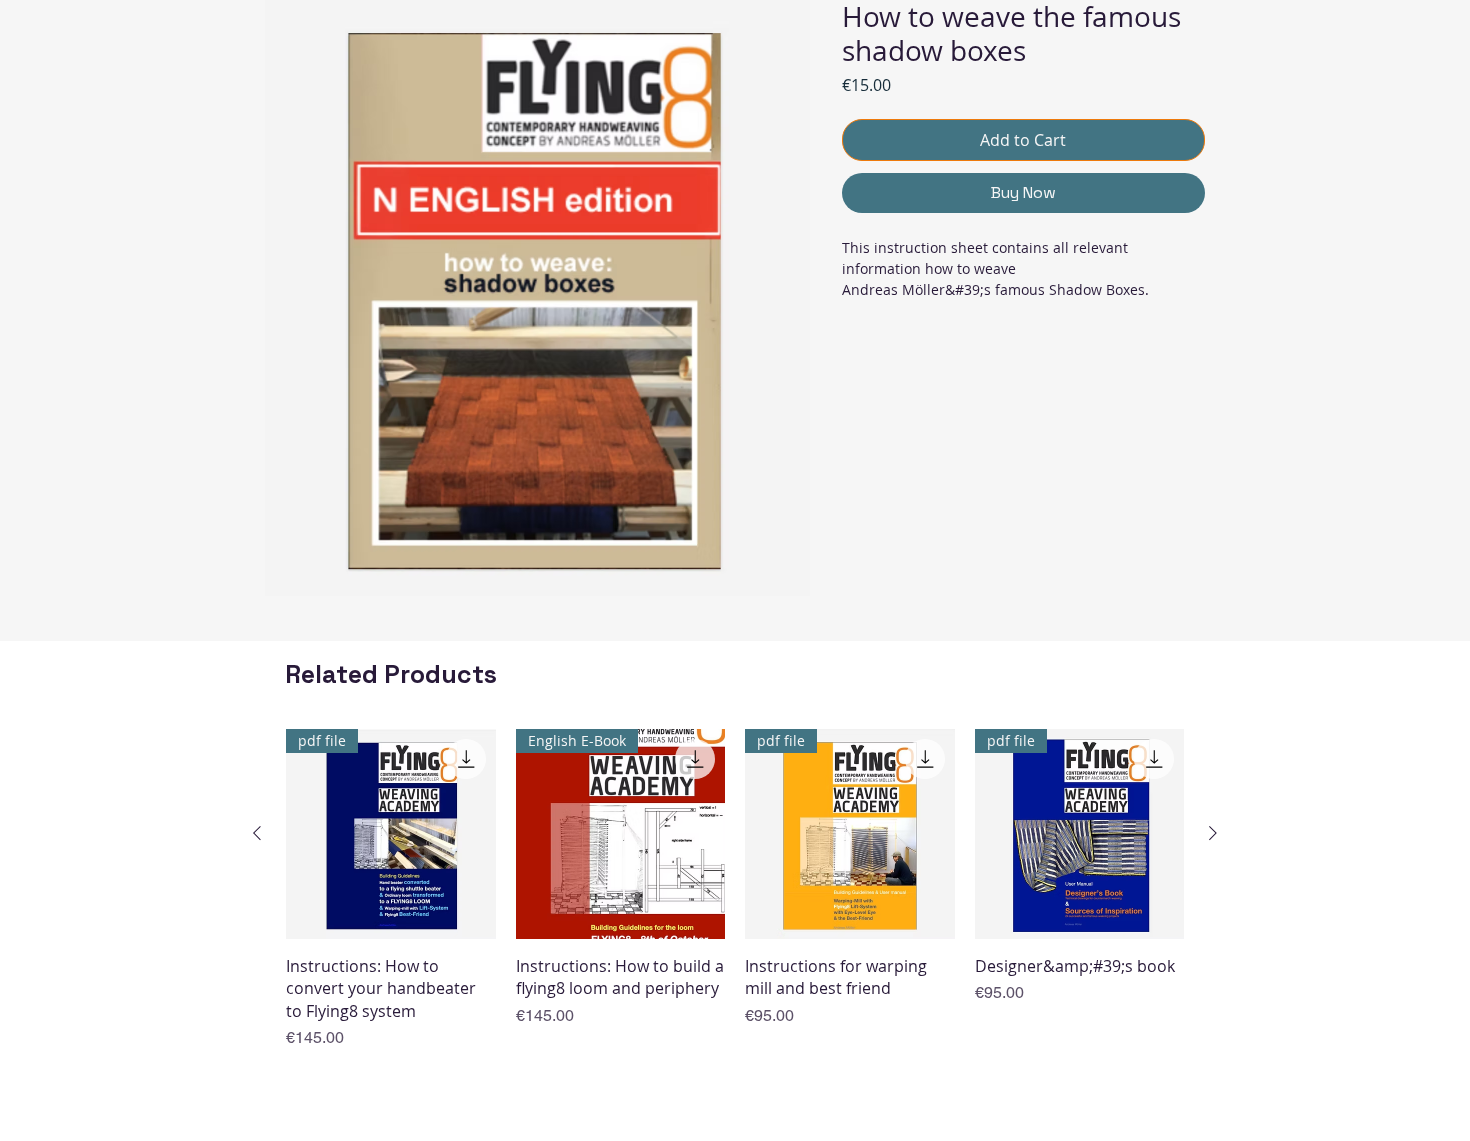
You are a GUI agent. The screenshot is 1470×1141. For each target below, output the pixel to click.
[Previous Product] (257, 833)
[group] (735, 889)
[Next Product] (1213, 833)
